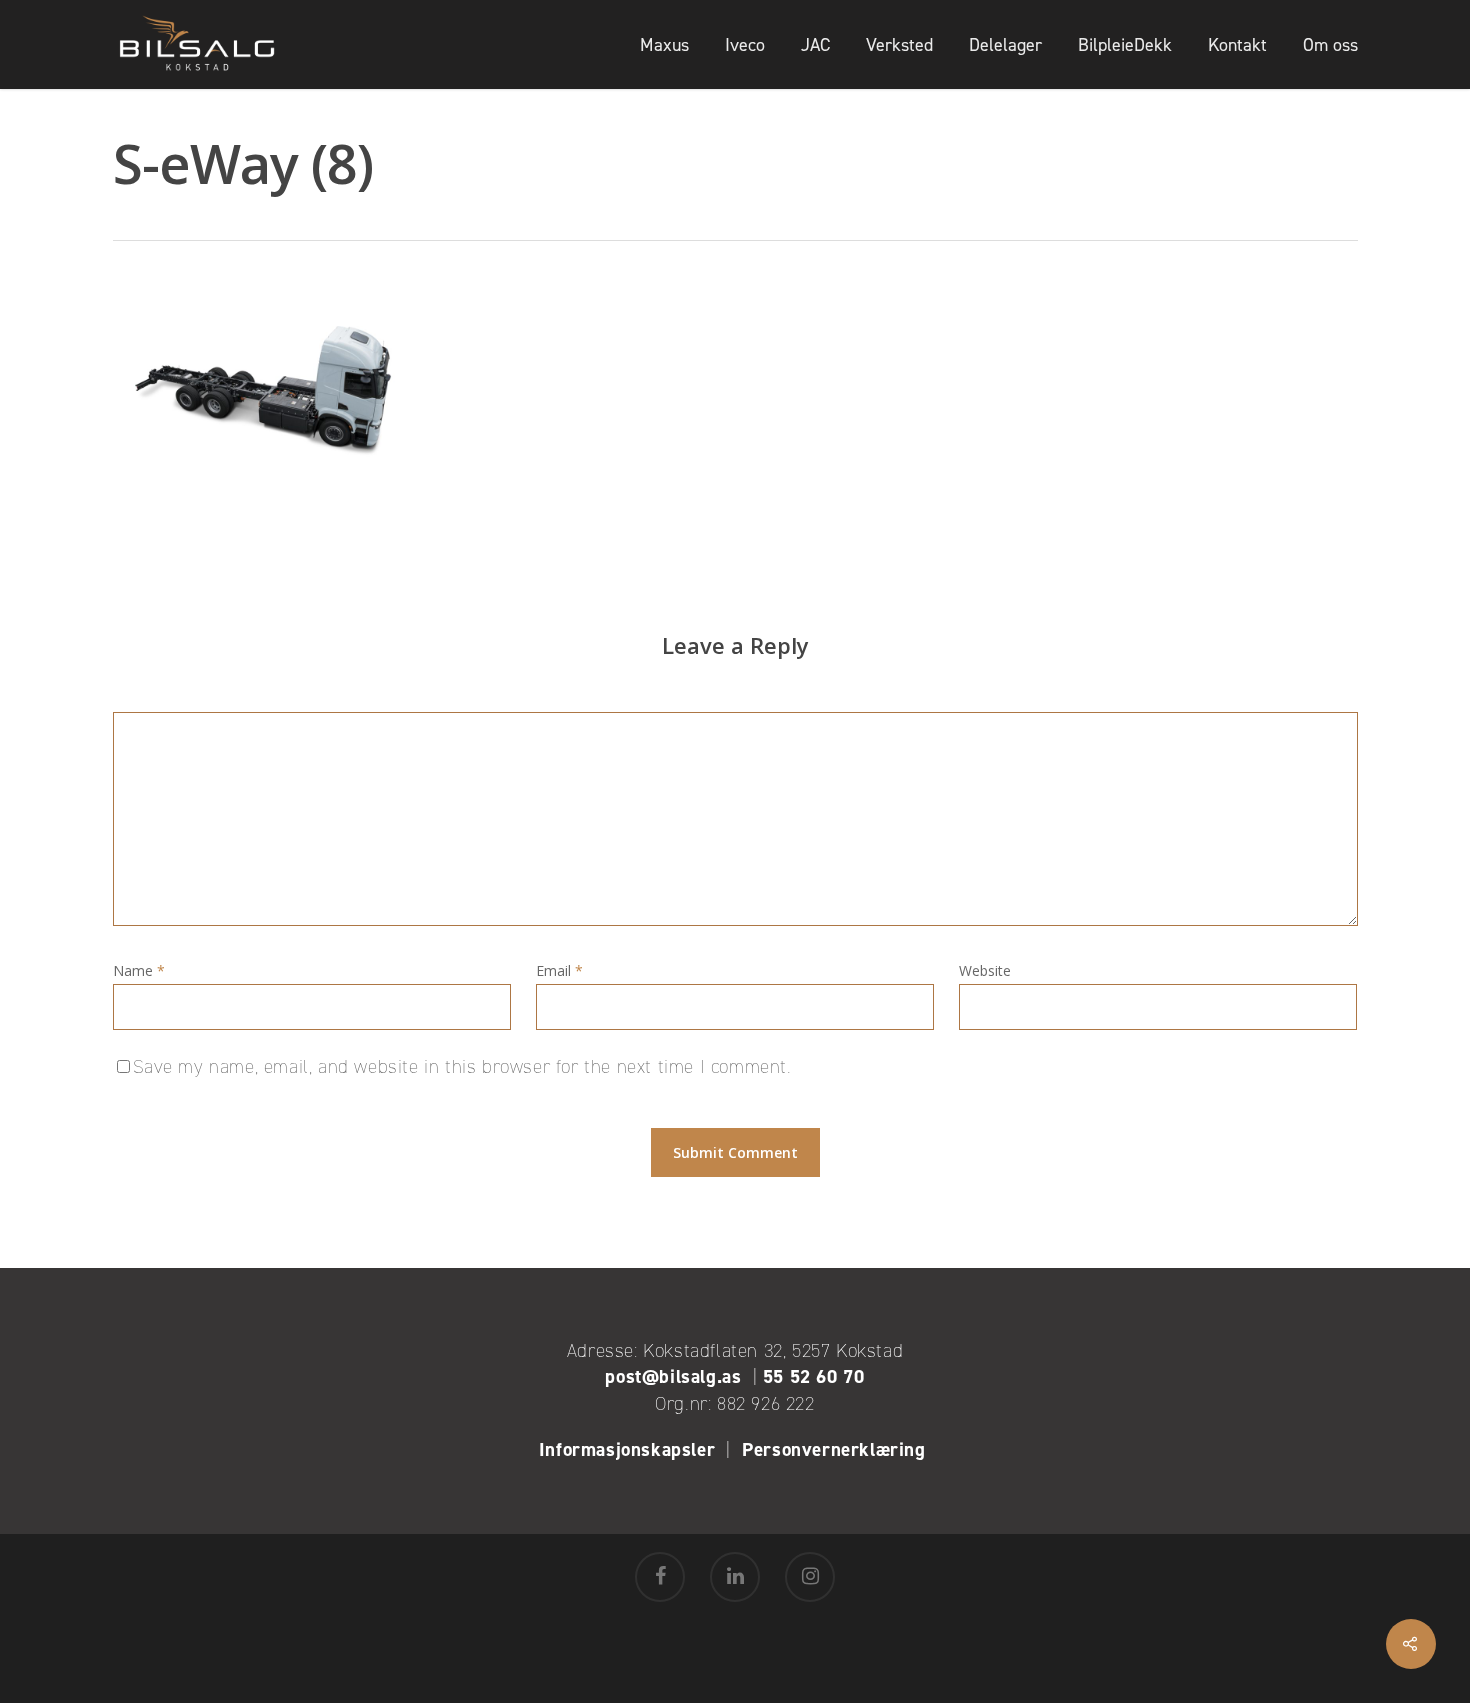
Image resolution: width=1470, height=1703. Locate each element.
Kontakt (1237, 45)
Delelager (1005, 45)
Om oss (1330, 45)
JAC (815, 45)
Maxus (664, 45)
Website (985, 970)
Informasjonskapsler (627, 1449)
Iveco (745, 45)
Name (139, 970)
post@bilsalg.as (673, 1376)
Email (559, 970)
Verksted (899, 45)
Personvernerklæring (836, 1449)
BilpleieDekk (1125, 45)
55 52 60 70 (814, 1376)
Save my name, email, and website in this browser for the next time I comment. (462, 1066)
